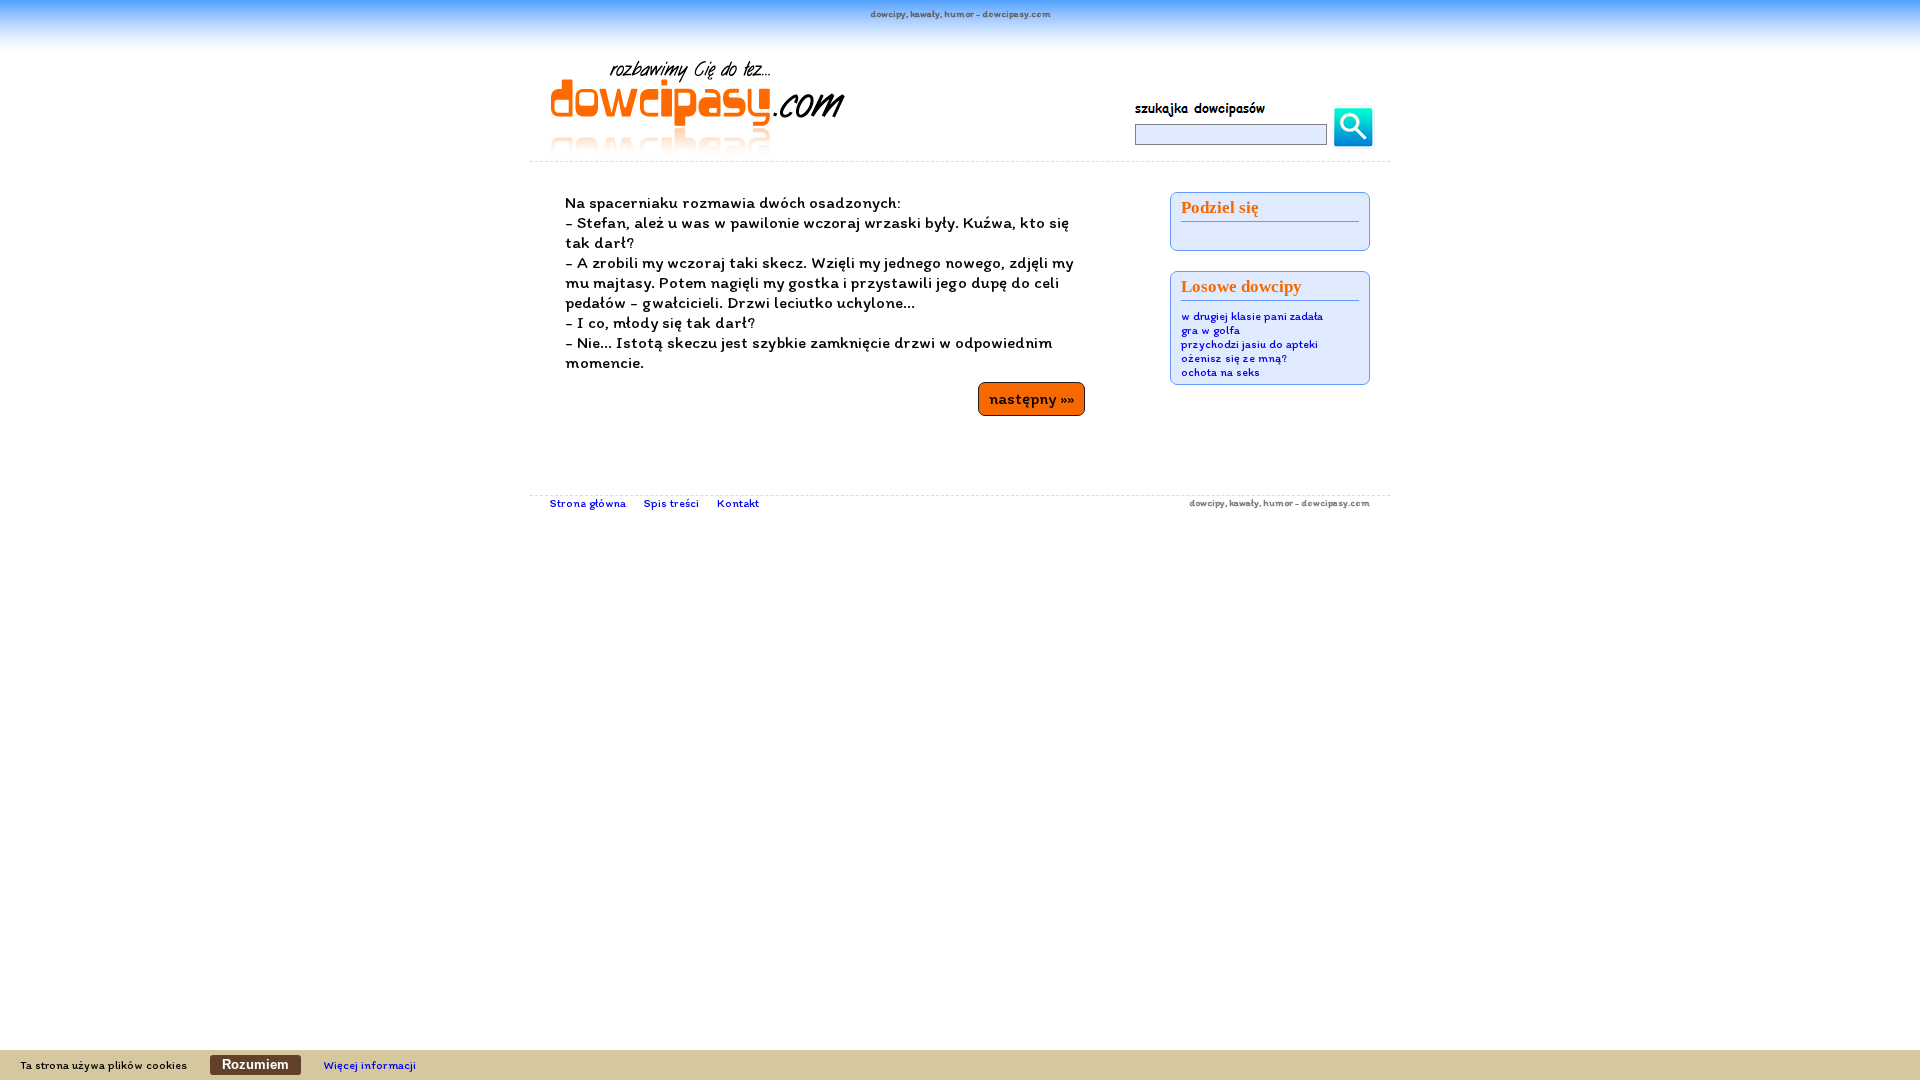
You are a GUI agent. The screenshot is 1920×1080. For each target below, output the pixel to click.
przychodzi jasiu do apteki (1249, 344)
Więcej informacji (370, 1065)
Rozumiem (255, 1064)
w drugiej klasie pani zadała (1252, 316)
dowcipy (1207, 502)
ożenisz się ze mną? (1234, 358)
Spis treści (671, 503)
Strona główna (588, 503)
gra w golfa (1210, 330)
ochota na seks (1220, 372)
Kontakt (738, 503)
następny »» (1031, 398)
